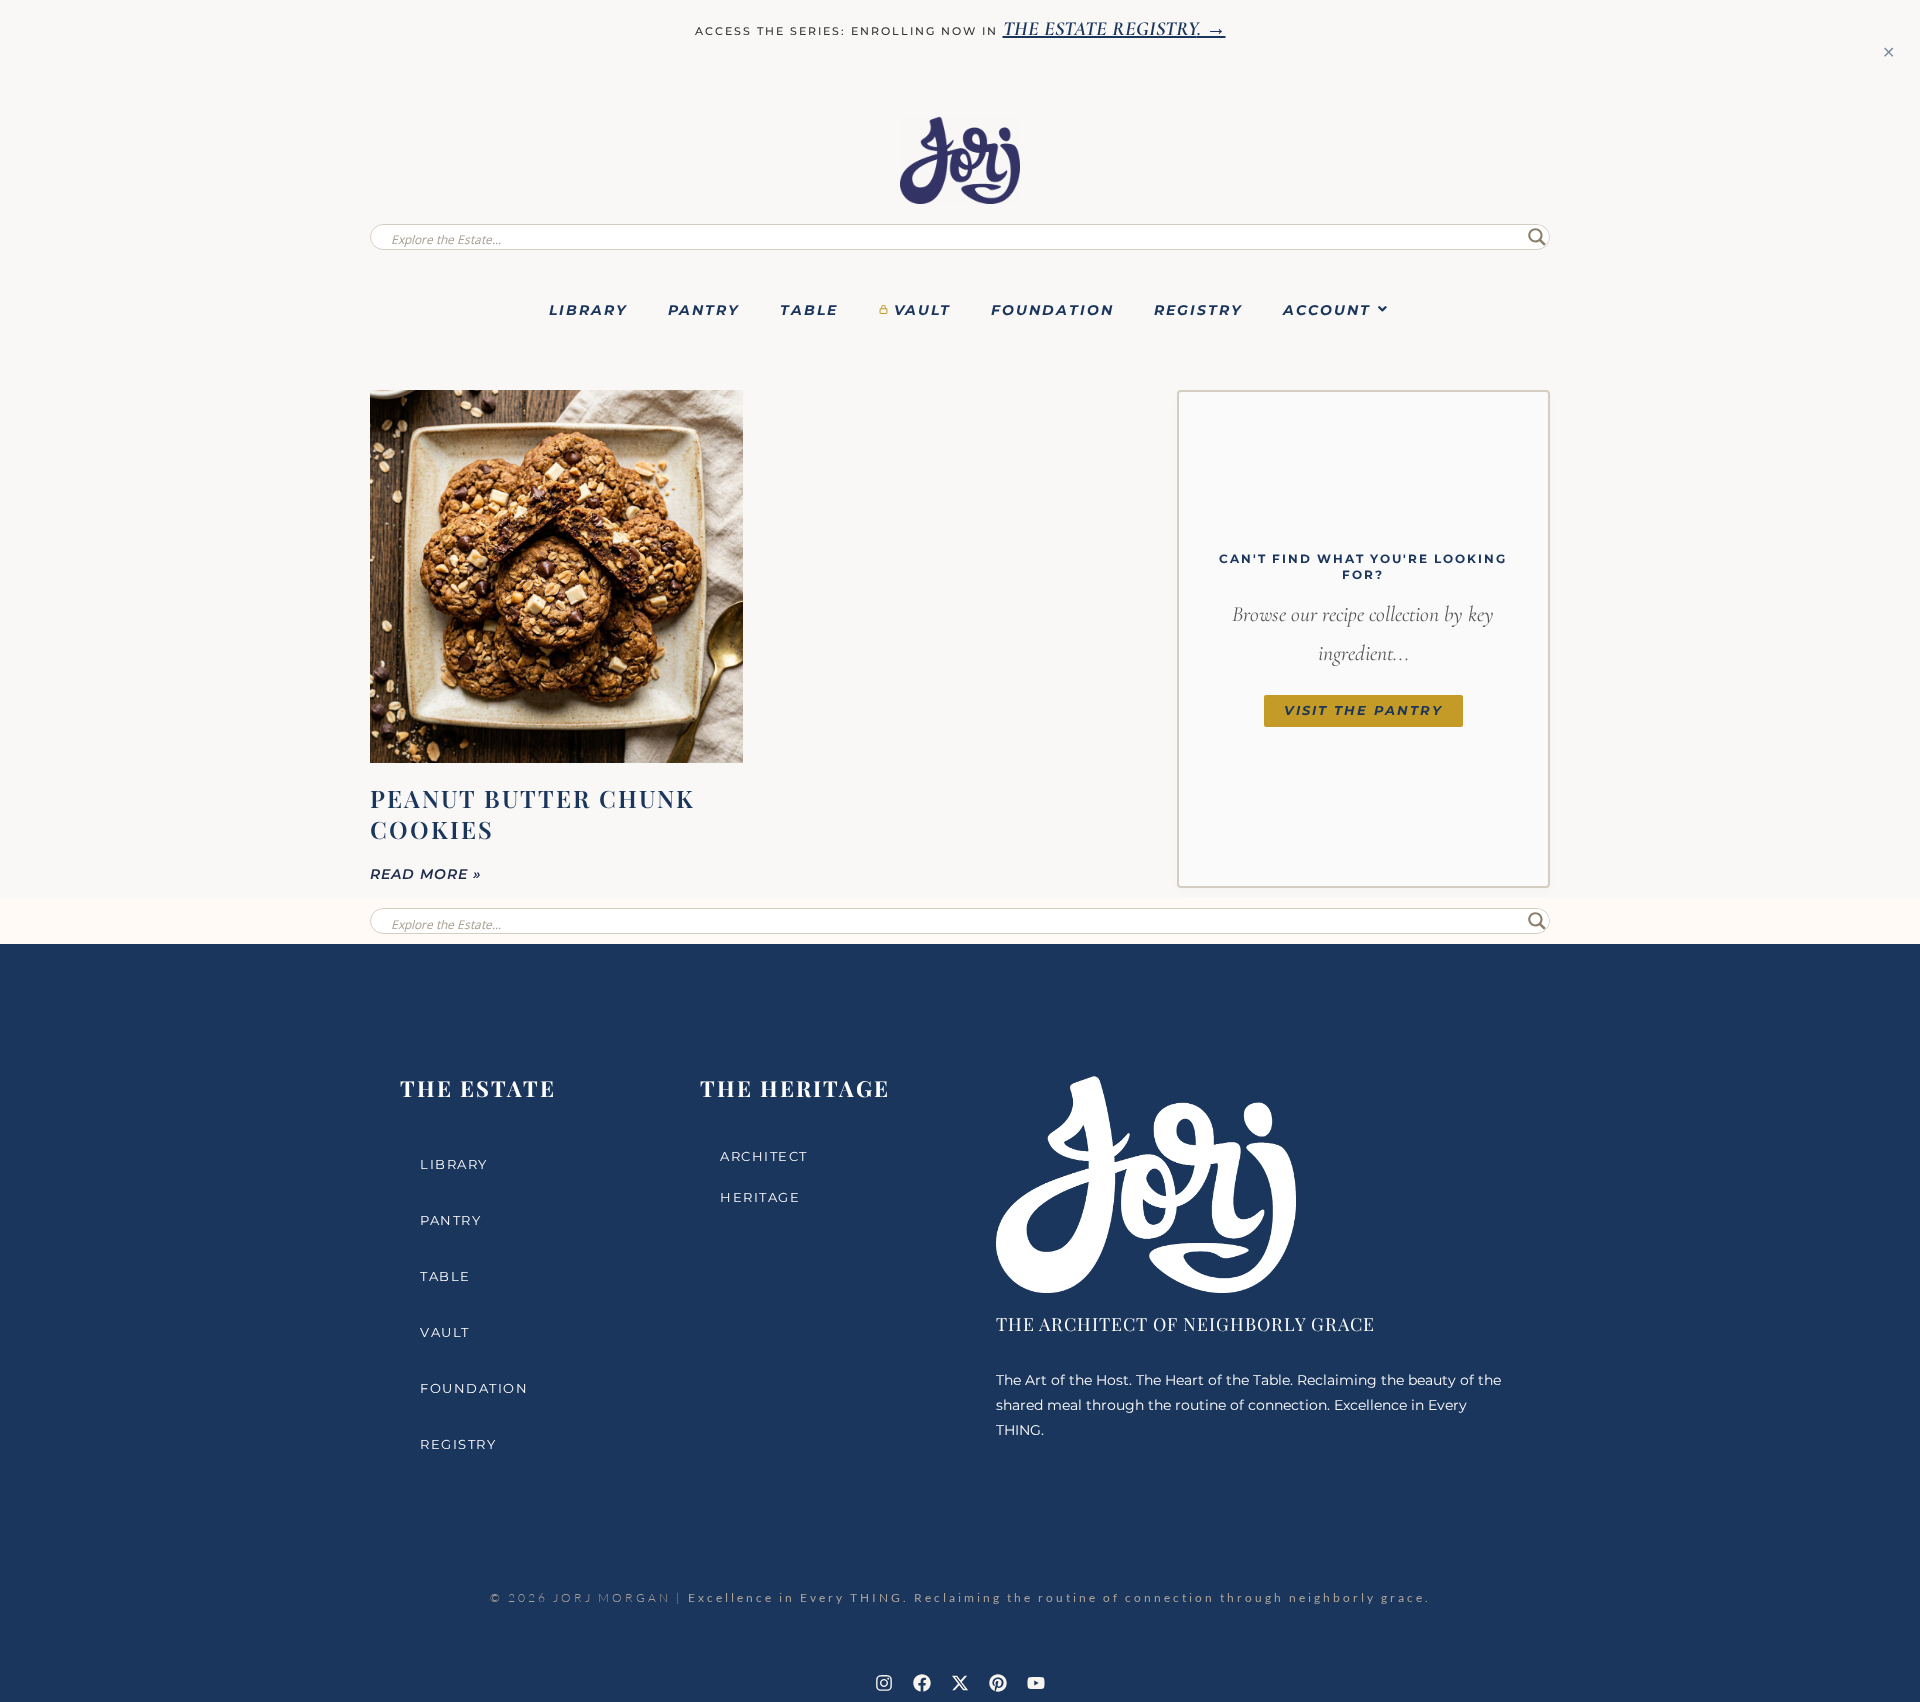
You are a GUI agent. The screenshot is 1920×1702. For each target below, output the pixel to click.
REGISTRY (1198, 310)
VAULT (922, 310)
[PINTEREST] (998, 1683)
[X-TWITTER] (960, 1683)
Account (1327, 310)
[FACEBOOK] (922, 1683)
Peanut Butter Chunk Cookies (532, 813)
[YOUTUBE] (1036, 1683)
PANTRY (704, 310)
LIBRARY (588, 310)
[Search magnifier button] (1537, 237)
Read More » (426, 874)
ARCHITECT (764, 1156)
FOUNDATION (1052, 310)
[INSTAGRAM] (884, 1683)
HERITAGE (760, 1197)
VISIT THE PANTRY (1363, 710)
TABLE (809, 310)
